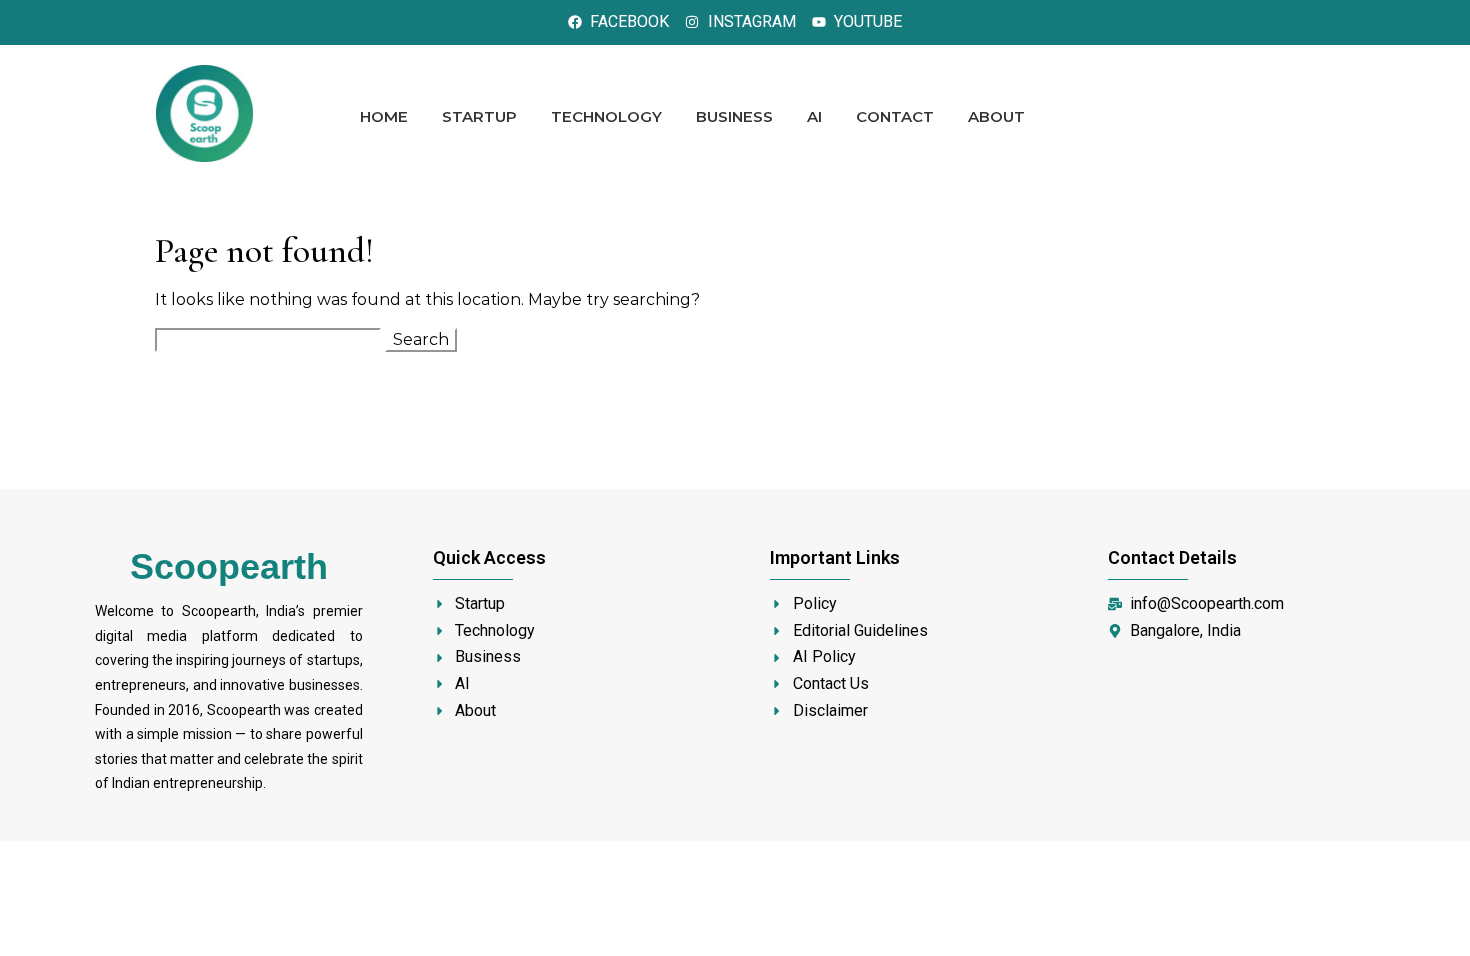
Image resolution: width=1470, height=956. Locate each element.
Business (734, 116)
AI (814, 116)
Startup (479, 116)
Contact (895, 116)
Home (384, 116)
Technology (606, 116)
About (996, 116)
